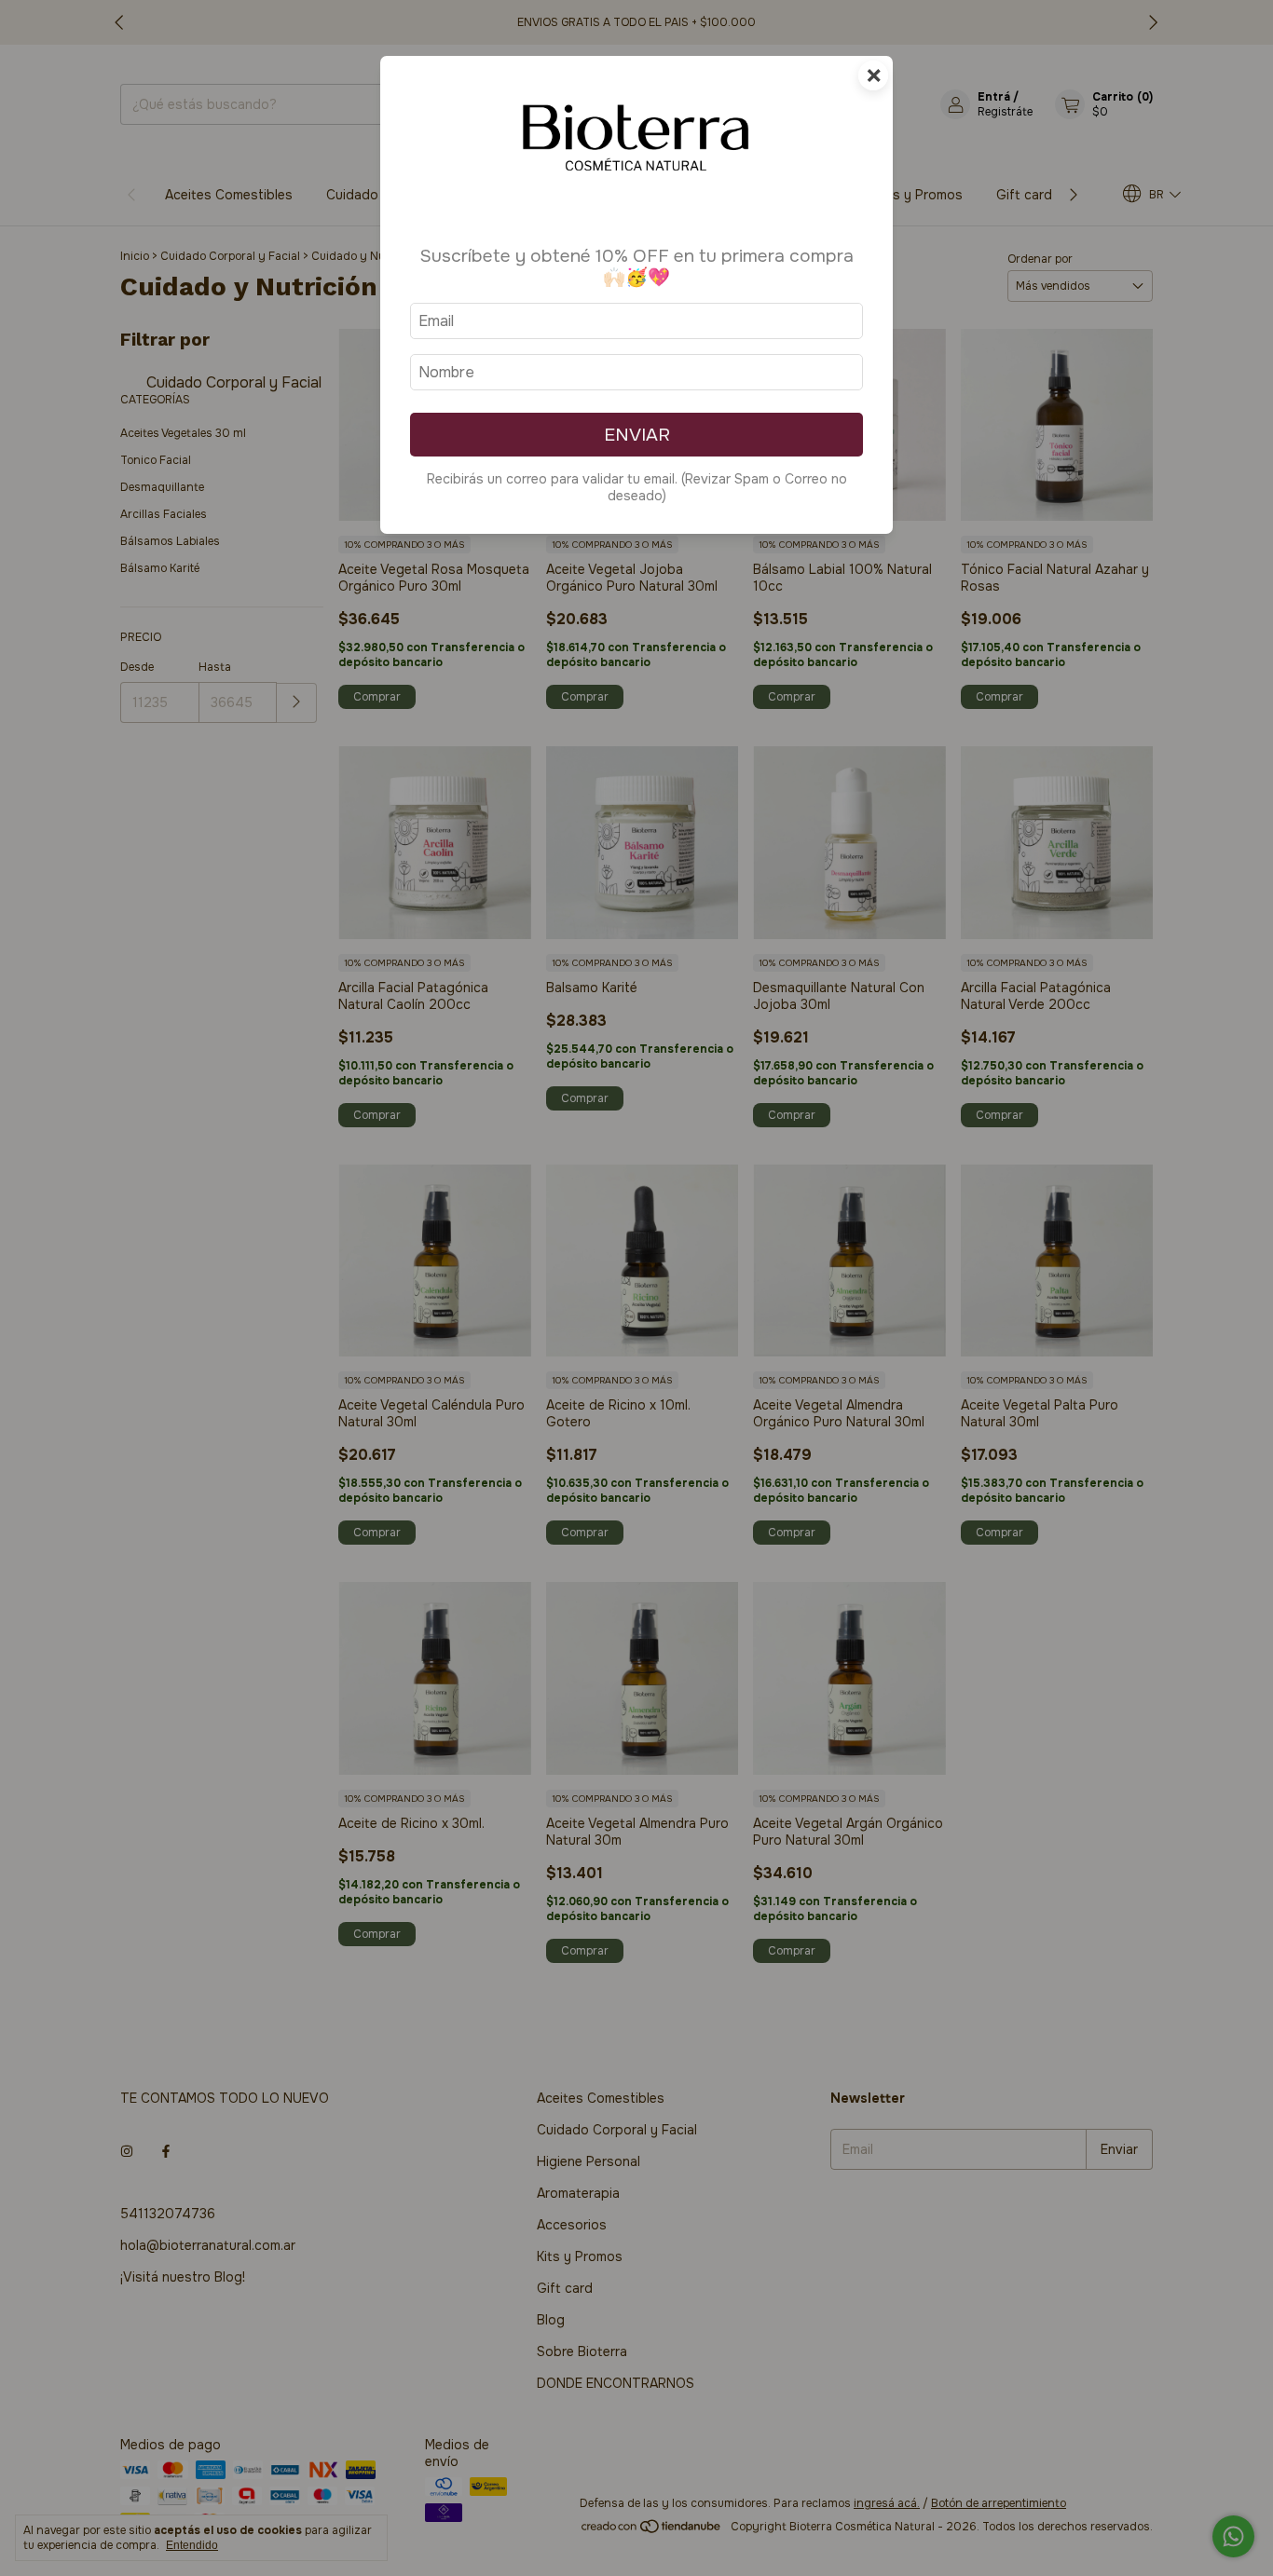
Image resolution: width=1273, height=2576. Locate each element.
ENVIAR (637, 435)
